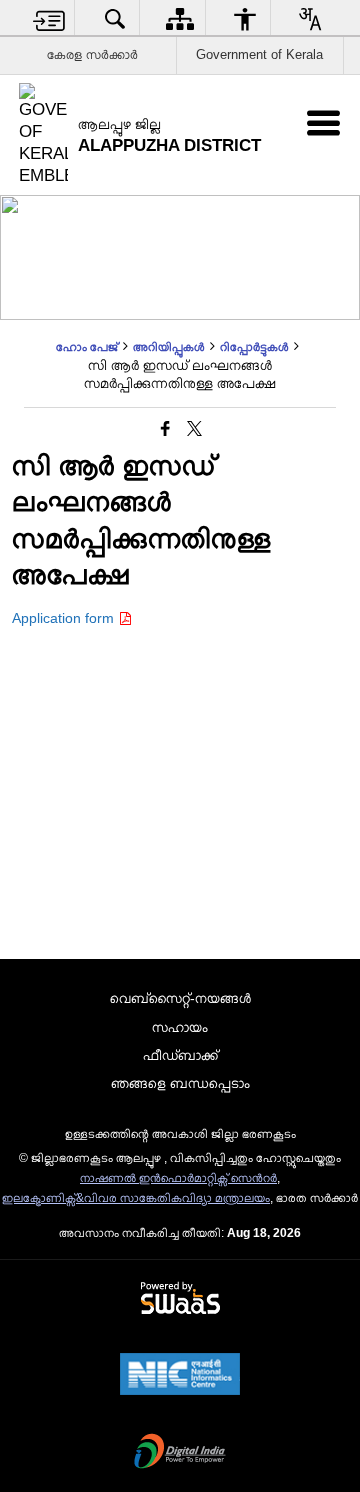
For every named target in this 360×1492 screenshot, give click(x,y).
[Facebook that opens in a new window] (165, 430)
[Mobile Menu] (323, 122)
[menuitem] (49, 18)
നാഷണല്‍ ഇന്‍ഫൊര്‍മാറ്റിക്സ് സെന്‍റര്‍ (178, 1178)
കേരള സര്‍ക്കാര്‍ (92, 54)
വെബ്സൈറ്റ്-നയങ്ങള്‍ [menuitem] (180, 998)
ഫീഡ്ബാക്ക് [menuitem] (180, 1055)
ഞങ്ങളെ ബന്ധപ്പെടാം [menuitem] (180, 1083)
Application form (65, 618)
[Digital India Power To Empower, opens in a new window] (180, 1453)
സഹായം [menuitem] (180, 1027)
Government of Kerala (259, 54)
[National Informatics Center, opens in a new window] (180, 1376)
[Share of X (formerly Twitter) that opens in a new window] (194, 430)
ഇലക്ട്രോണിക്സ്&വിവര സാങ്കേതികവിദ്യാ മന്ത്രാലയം (136, 1198)
